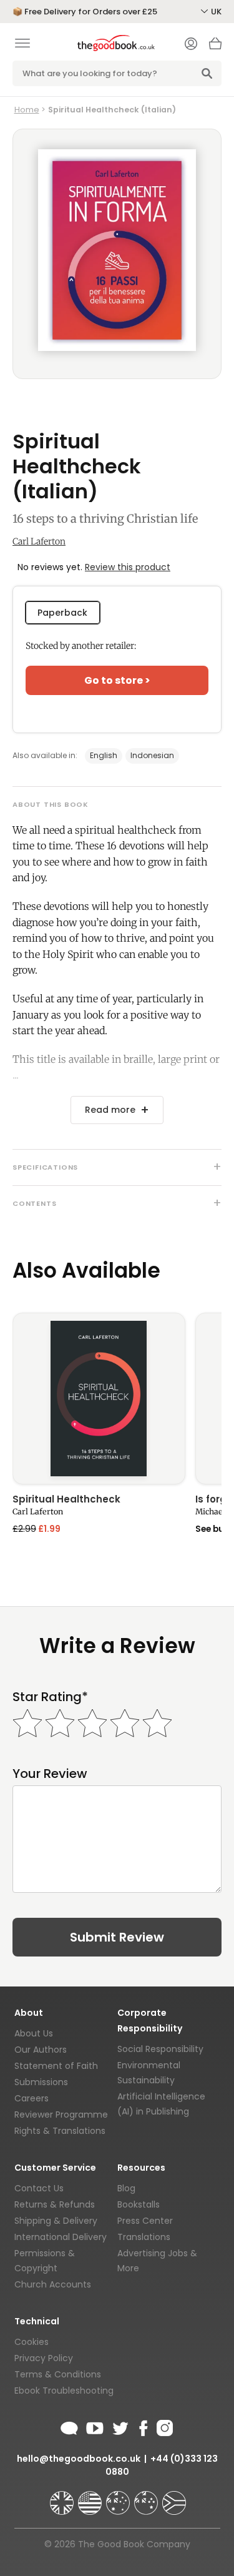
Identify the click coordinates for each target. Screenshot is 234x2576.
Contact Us (39, 2188)
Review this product (128, 567)
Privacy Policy (44, 2358)
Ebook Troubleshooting (64, 2391)
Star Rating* (50, 1697)
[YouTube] (95, 2426)
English (104, 755)
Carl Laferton (39, 541)
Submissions (41, 2082)
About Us (34, 2033)
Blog (126, 2188)
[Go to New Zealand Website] (147, 2497)
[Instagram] (163, 2426)
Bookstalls (139, 2204)
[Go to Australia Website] (119, 2497)
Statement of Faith (56, 2066)
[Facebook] (143, 2426)
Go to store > (117, 680)
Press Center (145, 2221)
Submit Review (117, 1937)
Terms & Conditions (58, 2374)
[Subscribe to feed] (69, 2426)
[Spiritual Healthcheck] (99, 1399)
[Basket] (215, 47)
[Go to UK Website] (63, 2497)
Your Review (50, 1774)
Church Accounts (53, 2284)
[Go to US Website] (91, 2497)
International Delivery (61, 2237)
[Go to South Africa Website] (174, 2497)
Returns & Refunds (55, 2204)
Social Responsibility (160, 2049)
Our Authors (41, 2050)
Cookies (32, 2342)
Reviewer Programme (61, 2115)
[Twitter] (119, 2426)
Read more (110, 1110)
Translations (144, 2237)
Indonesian (152, 755)
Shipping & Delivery (56, 2221)
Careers (32, 2098)
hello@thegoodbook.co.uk (79, 2459)
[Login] (191, 45)
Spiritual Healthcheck (66, 1500)
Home (27, 110)
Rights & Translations (60, 2131)
